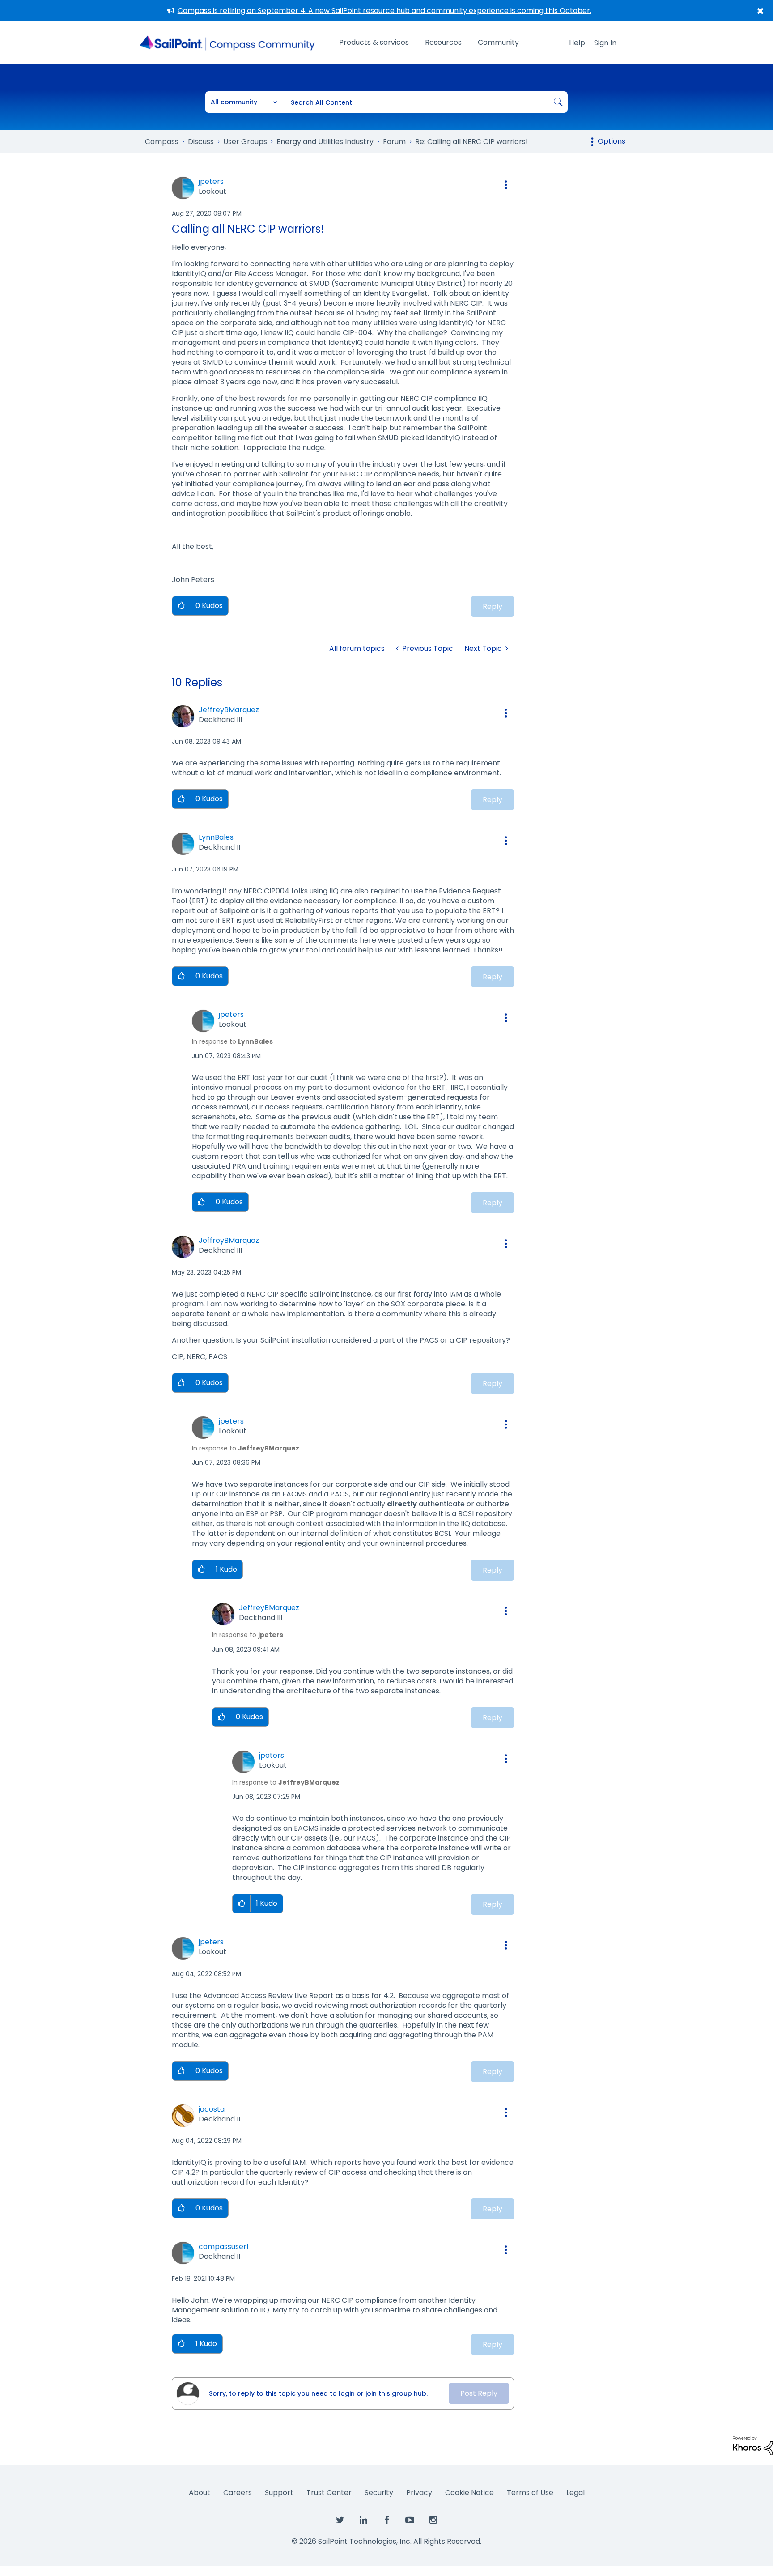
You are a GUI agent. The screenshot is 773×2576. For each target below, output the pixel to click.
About (200, 2493)
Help (577, 43)
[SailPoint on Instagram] (433, 2521)
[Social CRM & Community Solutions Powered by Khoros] (753, 2445)
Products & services (374, 42)
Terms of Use (530, 2493)
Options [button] (612, 141)
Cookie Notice (469, 2493)
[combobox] (425, 102)
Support (279, 2493)
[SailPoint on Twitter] (340, 2521)
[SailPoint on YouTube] (410, 2521)
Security (379, 2493)
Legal (576, 2493)
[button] (506, 185)
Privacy (419, 2493)
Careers (238, 2493)
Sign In (605, 43)
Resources (443, 42)
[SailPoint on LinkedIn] (363, 2521)
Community (498, 42)
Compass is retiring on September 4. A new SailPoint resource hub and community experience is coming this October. (384, 11)
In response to (232, 1041)
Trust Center (329, 2493)
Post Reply (479, 2393)
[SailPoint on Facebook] (386, 2521)
